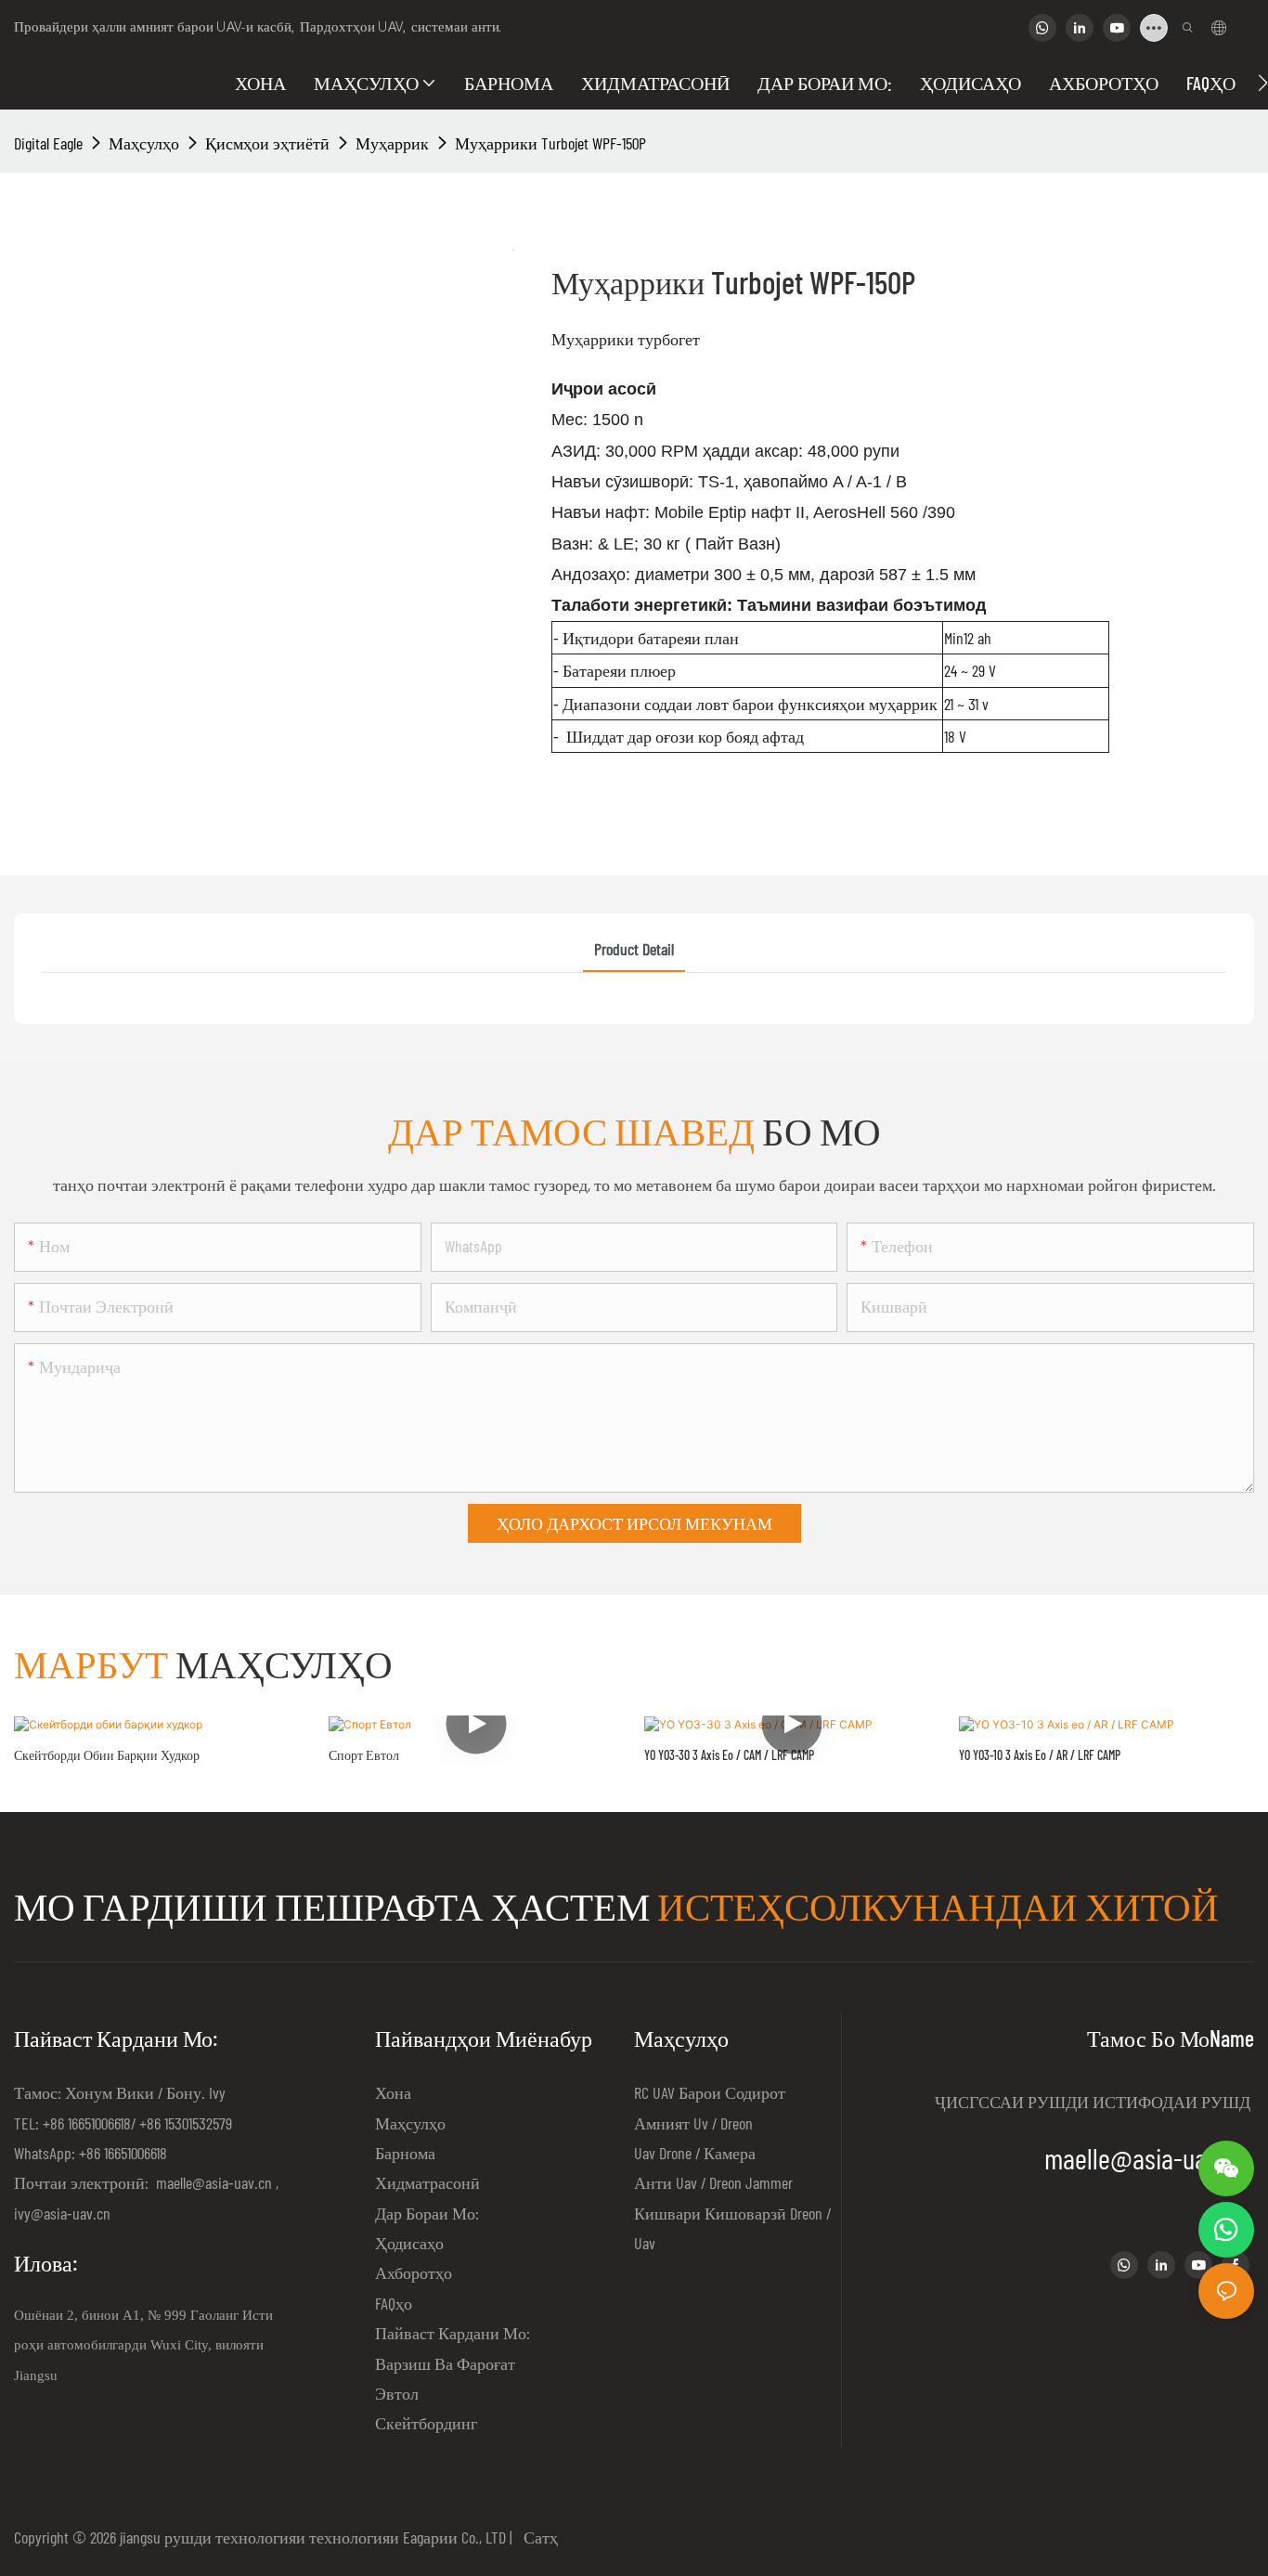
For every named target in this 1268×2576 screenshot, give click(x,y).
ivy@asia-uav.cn (62, 2213)
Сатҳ (537, 2537)
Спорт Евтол (364, 1755)
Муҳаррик (392, 143)
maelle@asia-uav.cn (212, 2182)
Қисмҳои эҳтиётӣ (267, 143)
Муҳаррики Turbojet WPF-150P (550, 143)
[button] (1263, 83)
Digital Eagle (48, 143)
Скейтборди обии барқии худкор (107, 1755)
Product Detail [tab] (634, 949)
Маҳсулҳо (144, 143)
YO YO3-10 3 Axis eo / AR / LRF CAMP (1040, 1755)
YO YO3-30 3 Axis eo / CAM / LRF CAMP (729, 1755)
